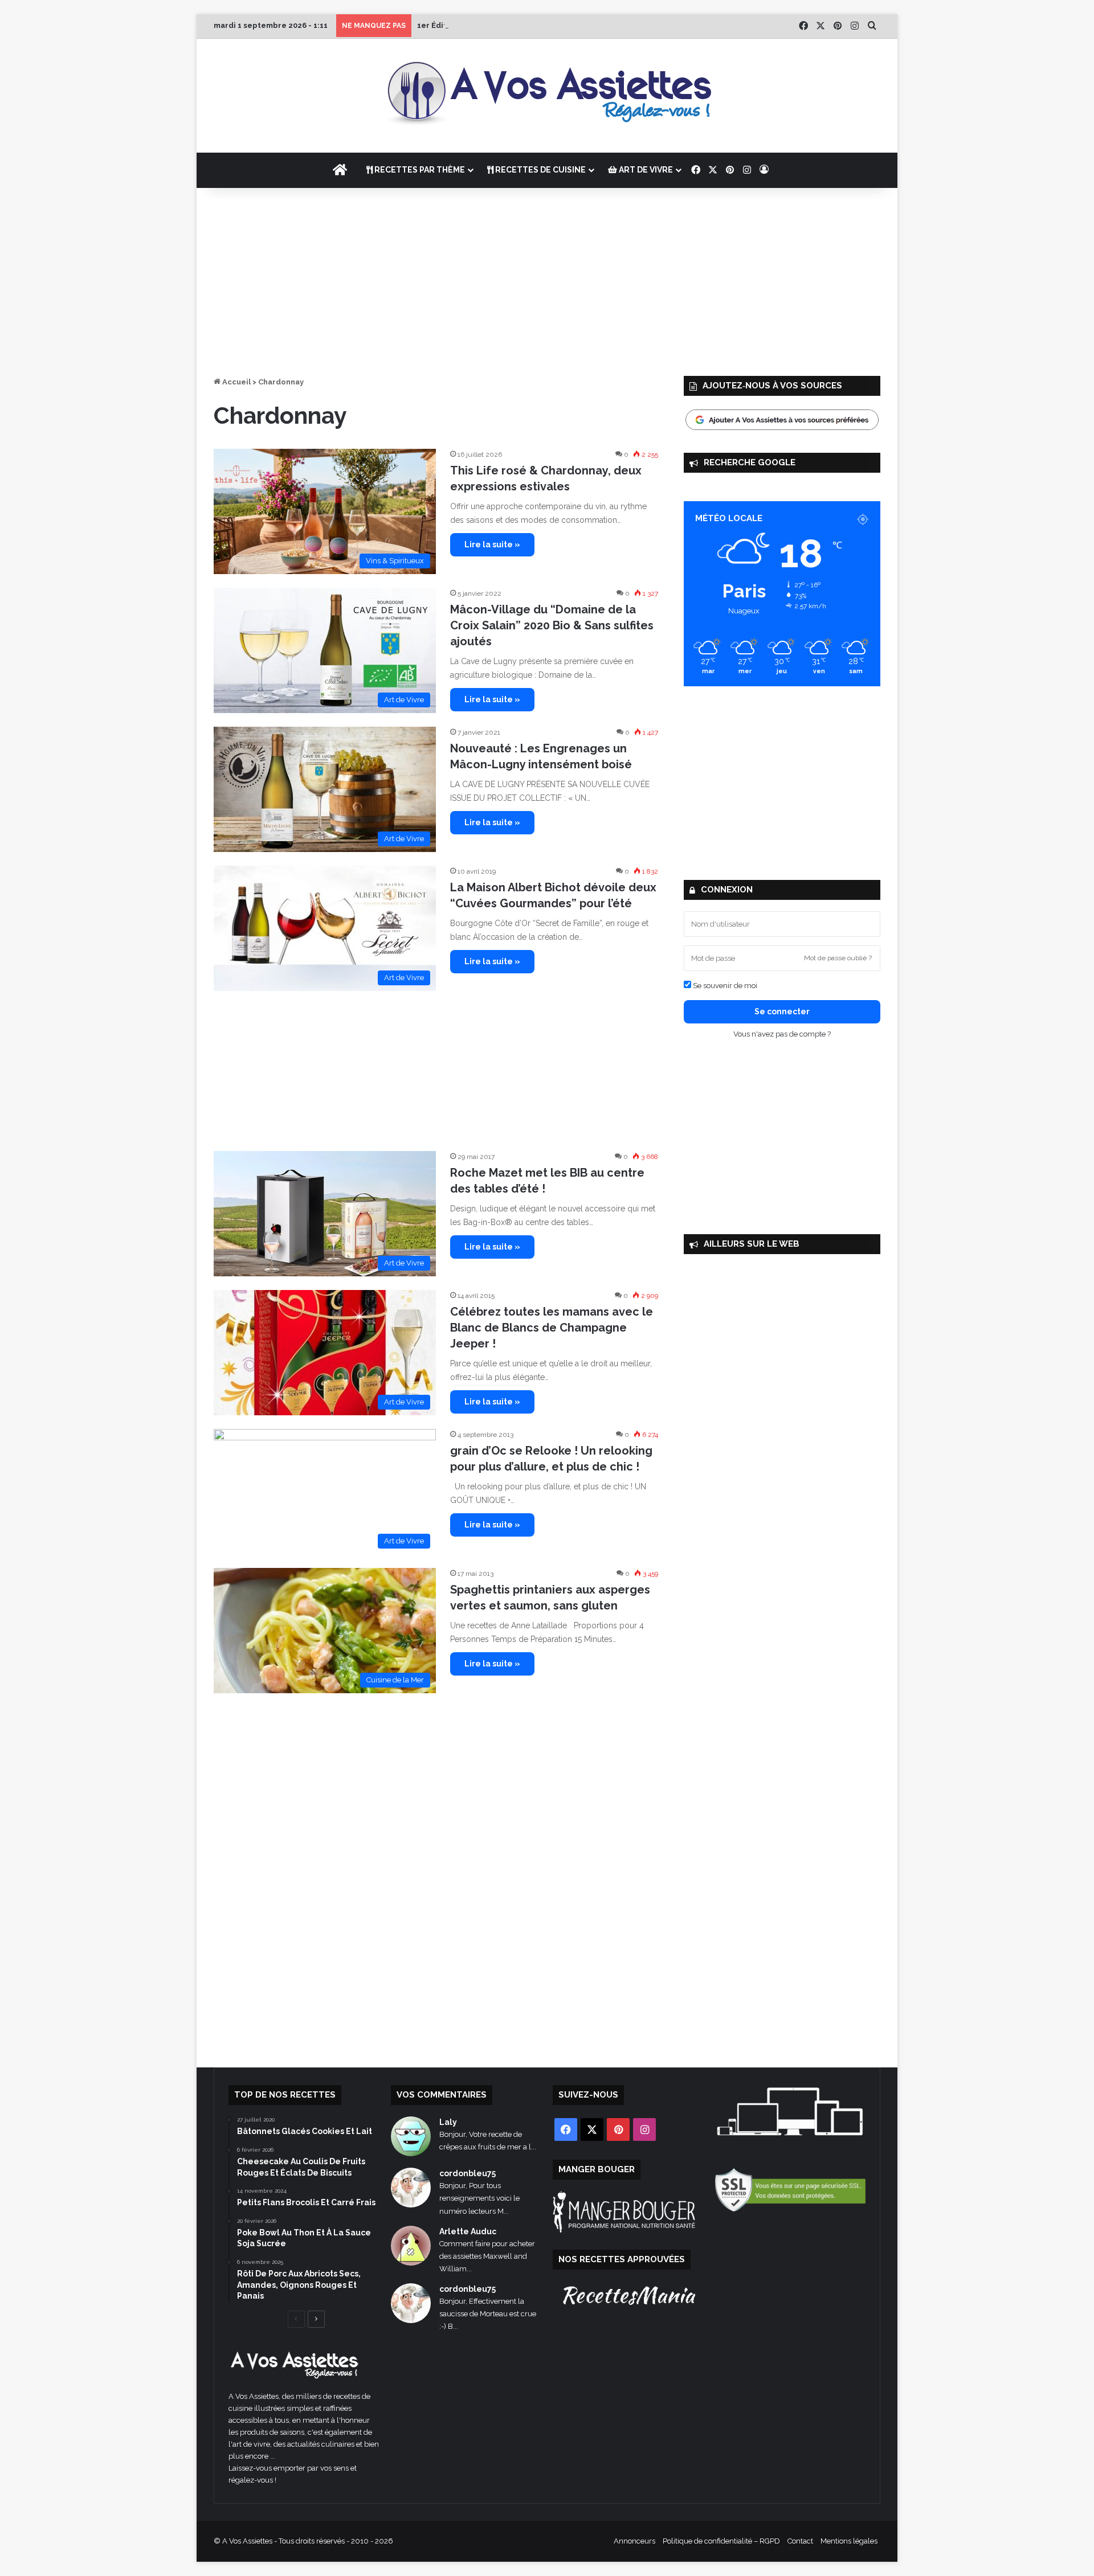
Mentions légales (849, 2541)
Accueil (236, 382)
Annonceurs (634, 2541)
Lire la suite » (492, 544)
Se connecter (782, 1011)
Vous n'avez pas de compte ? (782, 1034)
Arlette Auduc (468, 2231)
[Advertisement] (547, 279)
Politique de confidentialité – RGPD (721, 2541)
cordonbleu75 (468, 2173)
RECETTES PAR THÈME (419, 170)
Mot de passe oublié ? (838, 958)
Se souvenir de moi (724, 986)
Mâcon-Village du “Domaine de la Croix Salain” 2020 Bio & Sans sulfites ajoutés (552, 625)
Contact (800, 2541)
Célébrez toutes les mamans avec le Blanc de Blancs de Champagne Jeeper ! (552, 1328)
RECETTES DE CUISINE (540, 170)
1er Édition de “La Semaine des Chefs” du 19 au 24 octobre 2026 (539, 25)
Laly (448, 2122)
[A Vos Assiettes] (547, 96)
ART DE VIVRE (645, 170)
